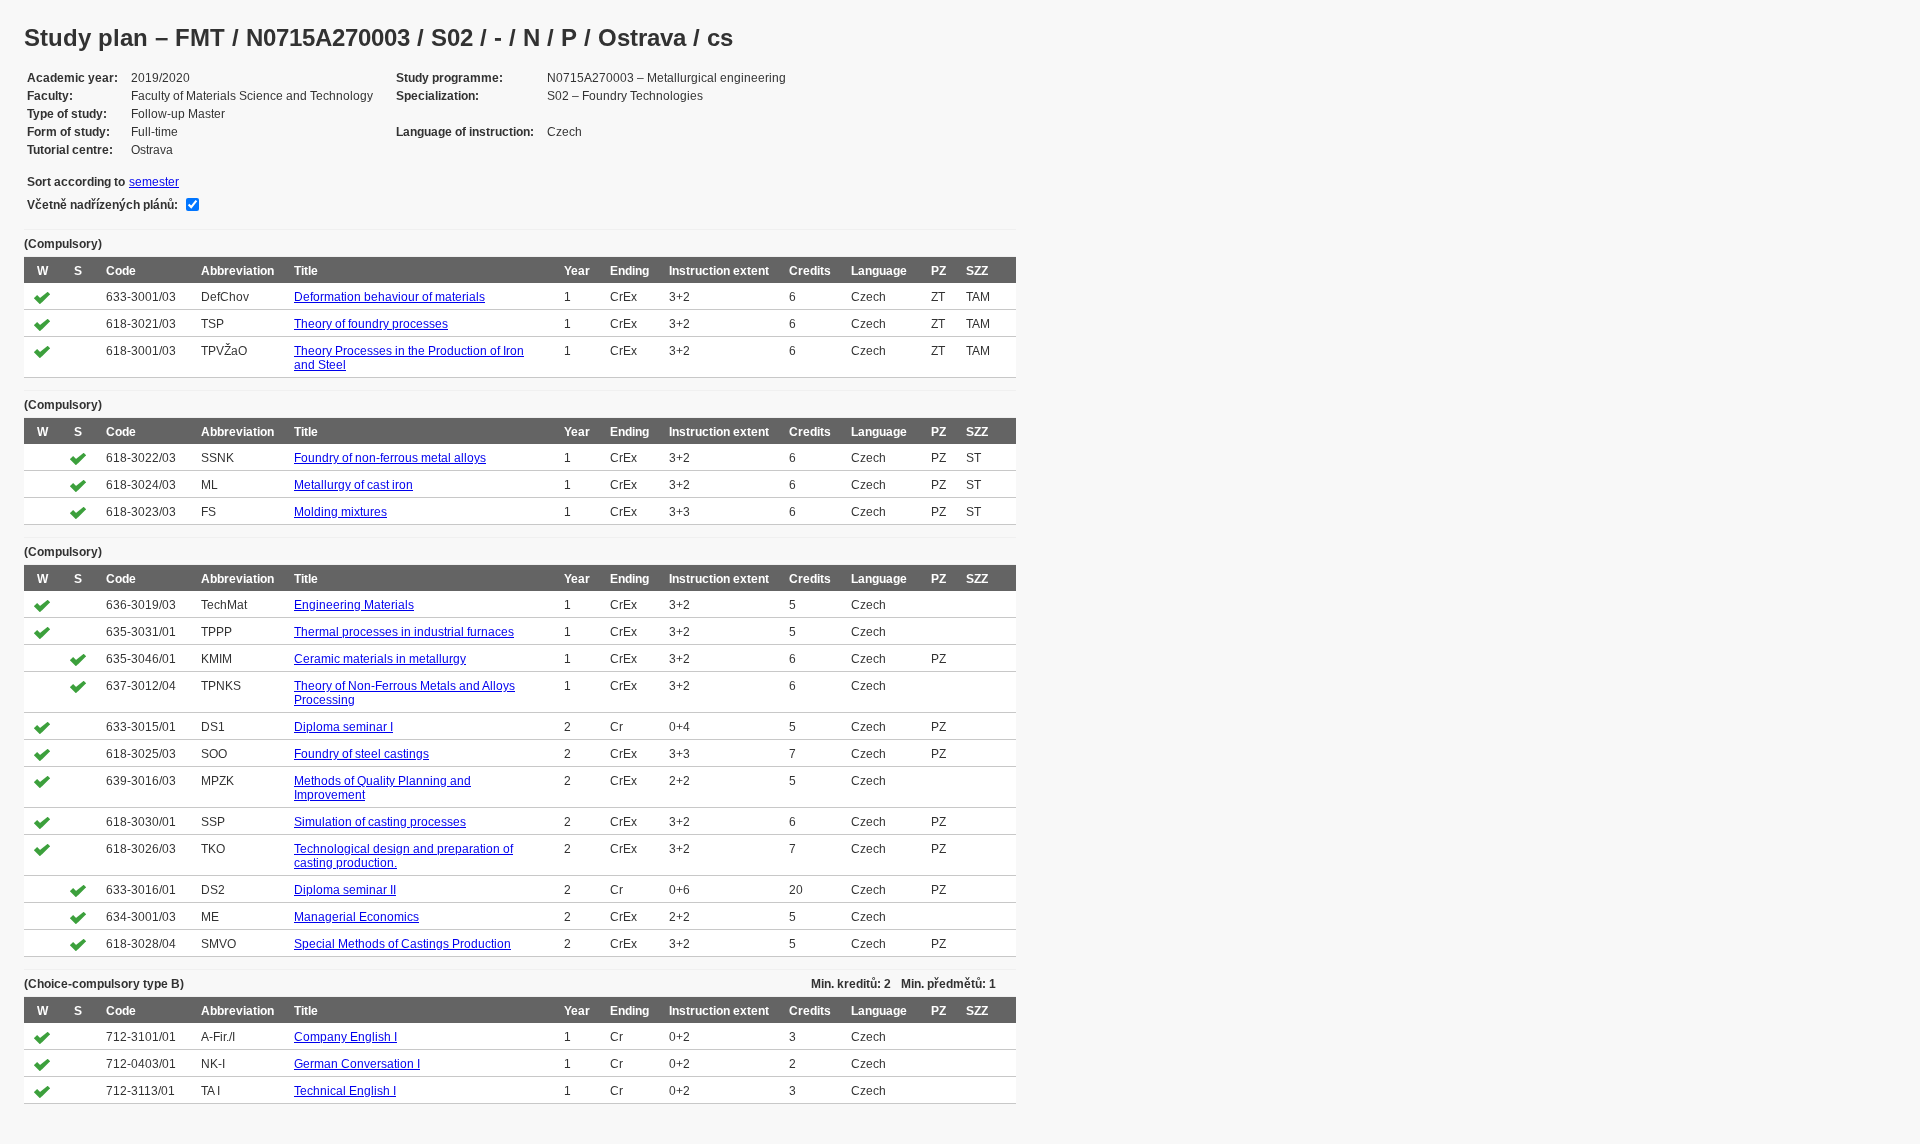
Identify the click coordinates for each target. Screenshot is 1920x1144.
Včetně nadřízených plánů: (102, 205)
